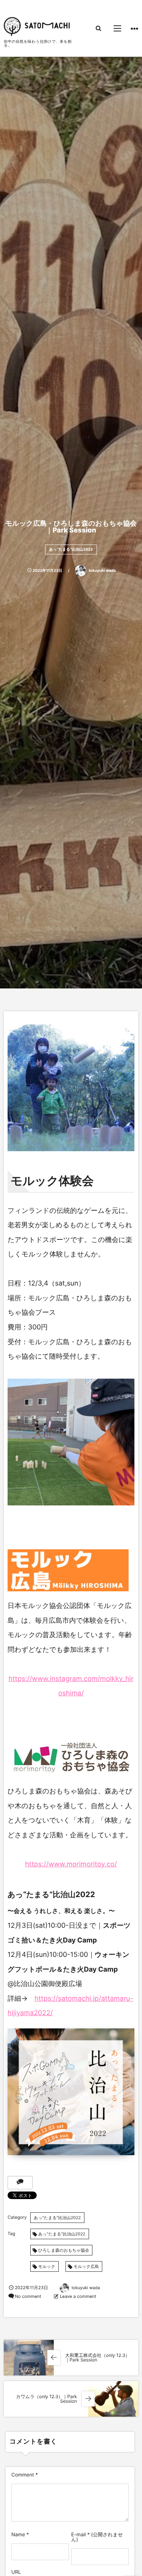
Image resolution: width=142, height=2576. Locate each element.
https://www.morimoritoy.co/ (71, 1864)
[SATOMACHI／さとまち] (37, 26)
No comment (28, 2296)
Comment (23, 2475)
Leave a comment (78, 2296)
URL (16, 2572)
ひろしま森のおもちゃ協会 (64, 2250)
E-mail (79, 2535)
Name (18, 2535)
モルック (47, 2266)
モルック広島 (86, 2266)
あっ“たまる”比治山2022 (71, 549)
